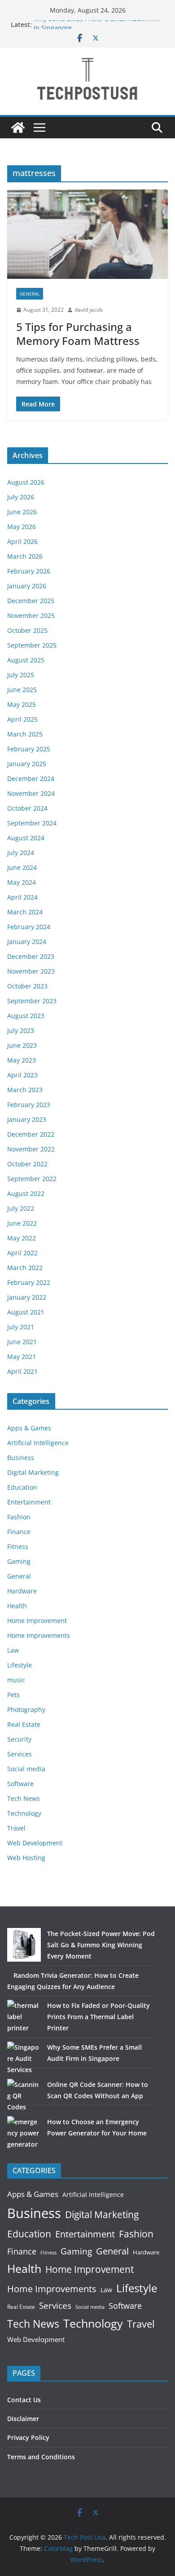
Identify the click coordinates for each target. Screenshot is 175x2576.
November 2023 (31, 971)
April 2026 (22, 541)
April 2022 (22, 1253)
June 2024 (22, 867)
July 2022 (21, 1208)
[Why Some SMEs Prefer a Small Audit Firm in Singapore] (24, 2058)
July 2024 (21, 853)
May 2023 (22, 1060)
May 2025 (22, 704)
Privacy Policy (28, 2437)
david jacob (89, 310)
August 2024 (26, 838)
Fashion (19, 1517)
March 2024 (25, 912)
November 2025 (31, 615)
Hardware (22, 1591)
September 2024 (32, 823)
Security (19, 1739)
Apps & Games (29, 1428)
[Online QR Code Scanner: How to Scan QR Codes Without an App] (24, 2096)
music (16, 1680)
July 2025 (21, 675)
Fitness (18, 1546)
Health (17, 1606)
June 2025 (22, 690)
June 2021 (22, 1342)
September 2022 (32, 1179)
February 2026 (29, 571)
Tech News (24, 1798)
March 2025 (25, 734)
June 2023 (22, 1045)
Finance (19, 1532)
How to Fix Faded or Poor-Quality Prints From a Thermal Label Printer (98, 2017)
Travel (16, 1828)
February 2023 (29, 1105)
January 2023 (27, 1119)
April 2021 (22, 1371)
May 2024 (22, 882)
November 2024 (31, 793)
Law (13, 1650)
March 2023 (25, 1090)
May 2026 (22, 527)
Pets (13, 1695)
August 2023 (26, 1016)
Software (20, 1784)
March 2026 (25, 556)
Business (21, 1458)
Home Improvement (37, 1621)
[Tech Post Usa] (18, 128)
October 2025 (27, 630)
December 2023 (31, 956)
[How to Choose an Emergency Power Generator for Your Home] (24, 2133)
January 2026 (27, 586)
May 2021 (22, 1356)
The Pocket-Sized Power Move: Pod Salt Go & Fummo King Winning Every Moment (101, 1945)
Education (22, 1487)
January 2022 (27, 1297)
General (30, 294)
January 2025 (27, 764)
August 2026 (26, 482)
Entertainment (29, 1502)
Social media (26, 1769)
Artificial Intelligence (38, 1443)
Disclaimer (23, 2419)
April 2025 (22, 719)
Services (20, 1754)
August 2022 (26, 1193)
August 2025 (26, 660)
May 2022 (22, 1238)
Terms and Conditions (41, 2457)
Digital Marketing (33, 1472)
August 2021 (26, 1312)
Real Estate (24, 1724)
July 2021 (21, 1327)
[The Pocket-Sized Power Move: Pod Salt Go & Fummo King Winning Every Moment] (24, 1945)
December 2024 (31, 779)
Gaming (19, 1561)
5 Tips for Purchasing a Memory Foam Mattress (78, 334)
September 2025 (32, 645)
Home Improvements (39, 1635)
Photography (26, 1709)
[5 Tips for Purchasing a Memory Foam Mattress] (87, 234)
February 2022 (29, 1282)
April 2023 (22, 1075)
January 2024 (27, 942)
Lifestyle (20, 1665)
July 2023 (21, 1030)
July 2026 (21, 497)
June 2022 (22, 1223)
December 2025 (31, 601)
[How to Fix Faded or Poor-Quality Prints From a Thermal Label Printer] (24, 2017)
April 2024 (22, 897)
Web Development (35, 1843)
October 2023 (27, 986)
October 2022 (27, 1164)
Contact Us (24, 2400)
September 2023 (32, 1001)
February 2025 (29, 749)
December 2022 (31, 1134)
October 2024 (27, 808)
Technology (24, 1813)
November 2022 (31, 1149)
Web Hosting (26, 1858)
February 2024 (29, 927)
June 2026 (22, 512)
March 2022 (25, 1268)
